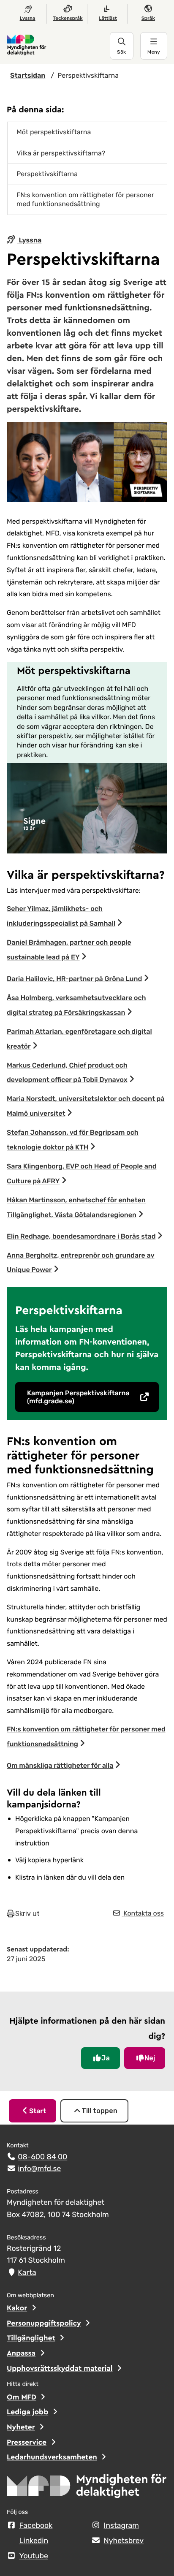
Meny (154, 52)
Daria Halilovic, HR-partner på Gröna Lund (74, 979)
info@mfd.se (39, 2169)
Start (38, 2111)
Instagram (121, 2526)
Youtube (34, 2556)
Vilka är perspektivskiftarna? (61, 153)
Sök (121, 52)
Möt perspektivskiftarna (54, 132)
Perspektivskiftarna (47, 174)
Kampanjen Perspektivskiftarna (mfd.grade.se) (78, 1397)
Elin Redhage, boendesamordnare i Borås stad (81, 1236)
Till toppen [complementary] (99, 2111)
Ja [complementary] (106, 2058)
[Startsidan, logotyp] (87, 2489)
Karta (27, 2273)
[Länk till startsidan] (58, 46)
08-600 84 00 (42, 2157)
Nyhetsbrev (124, 2541)
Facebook (36, 2526)
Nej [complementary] (150, 2058)
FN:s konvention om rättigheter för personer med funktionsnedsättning (85, 199)
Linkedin (34, 2541)
